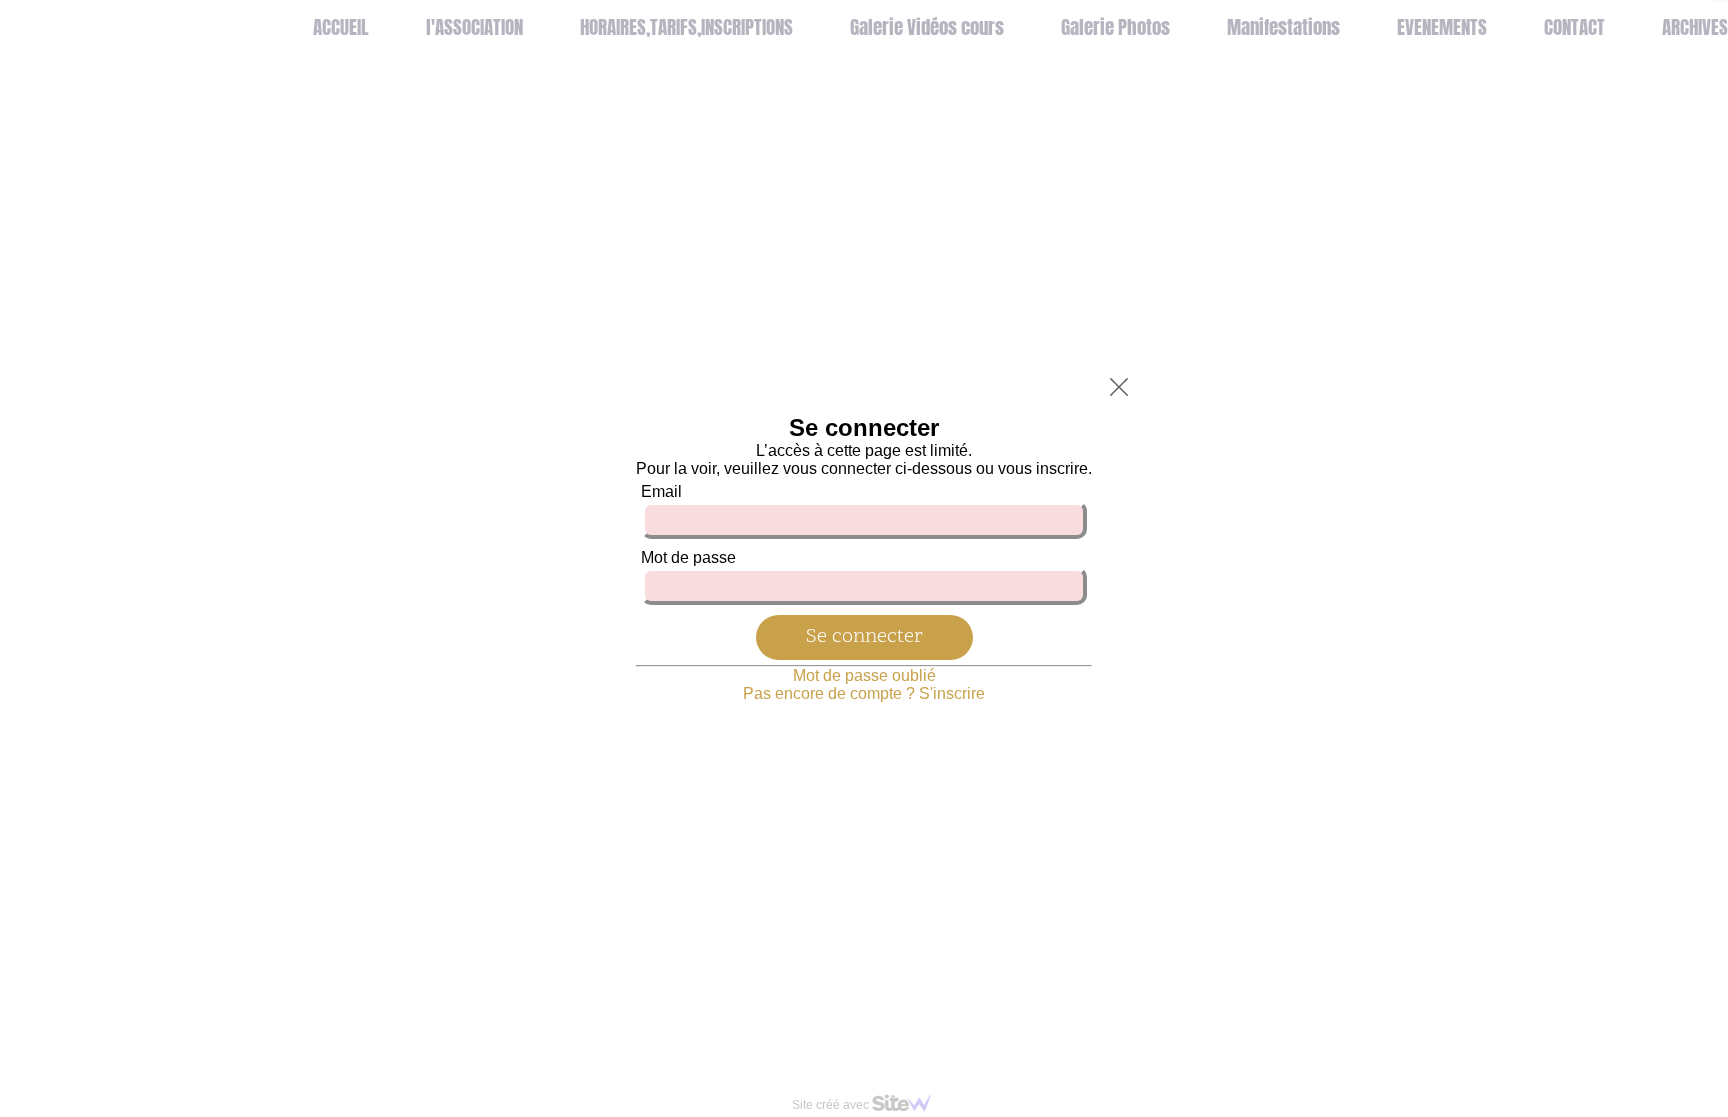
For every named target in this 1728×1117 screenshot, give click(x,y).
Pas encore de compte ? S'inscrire (864, 693)
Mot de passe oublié (864, 675)
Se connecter (864, 637)
